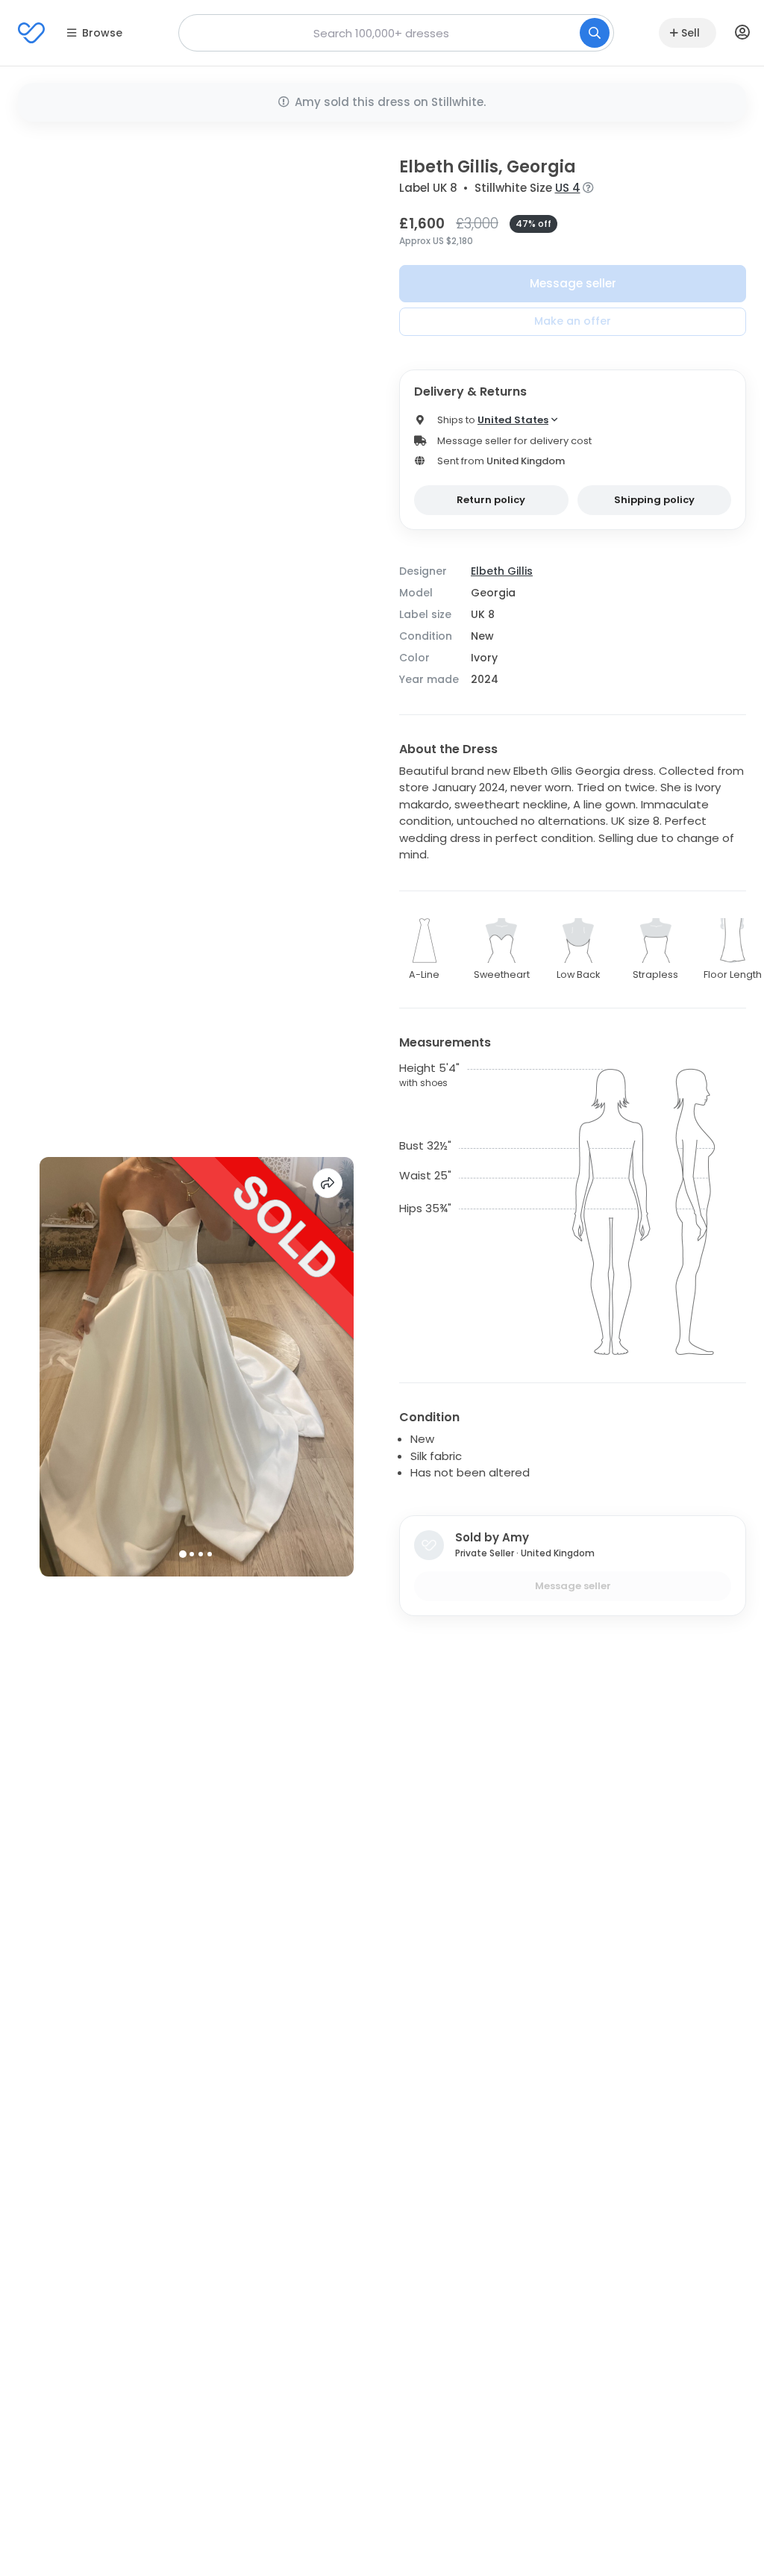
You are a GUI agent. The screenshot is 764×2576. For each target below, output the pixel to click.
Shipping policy (654, 500)
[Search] (595, 33)
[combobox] (396, 33)
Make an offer (573, 321)
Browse (102, 33)
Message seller (573, 283)
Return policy (491, 500)
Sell (691, 33)
